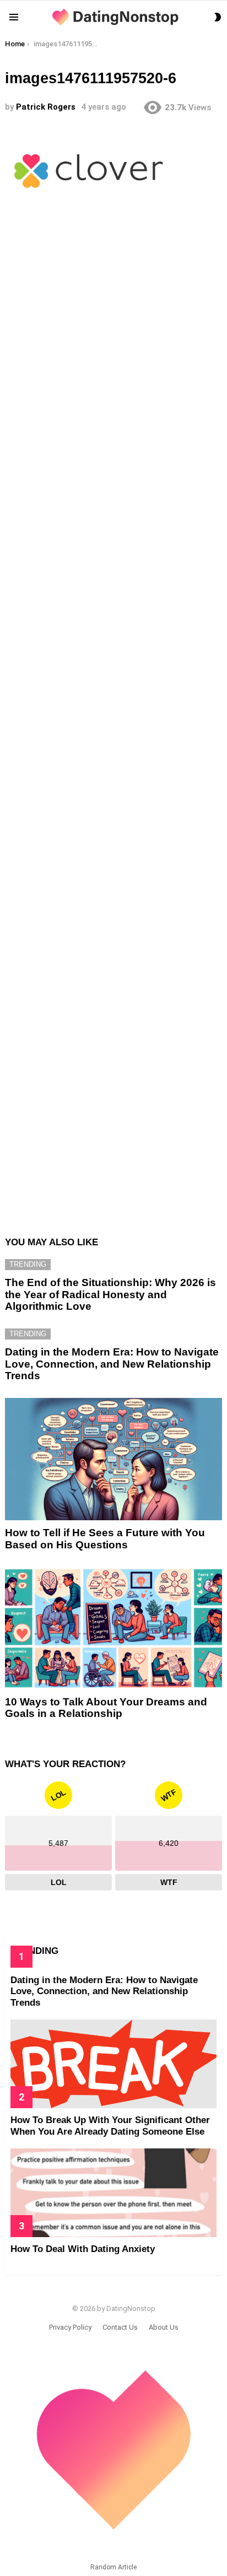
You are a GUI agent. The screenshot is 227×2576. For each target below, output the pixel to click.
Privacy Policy (70, 2327)
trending (28, 1264)
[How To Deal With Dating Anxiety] (113, 2193)
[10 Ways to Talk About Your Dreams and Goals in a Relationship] (113, 1628)
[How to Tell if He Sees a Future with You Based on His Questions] (113, 1459)
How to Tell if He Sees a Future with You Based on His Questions (105, 1538)
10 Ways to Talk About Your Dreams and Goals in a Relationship (106, 1708)
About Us (164, 2327)
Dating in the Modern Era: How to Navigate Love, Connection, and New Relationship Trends (112, 1364)
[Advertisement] (113, 721)
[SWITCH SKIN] (218, 17)
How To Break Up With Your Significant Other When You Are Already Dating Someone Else (110, 2126)
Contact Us (120, 2327)
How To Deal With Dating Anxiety (83, 2249)
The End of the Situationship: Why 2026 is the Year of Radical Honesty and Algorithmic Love (110, 1294)
